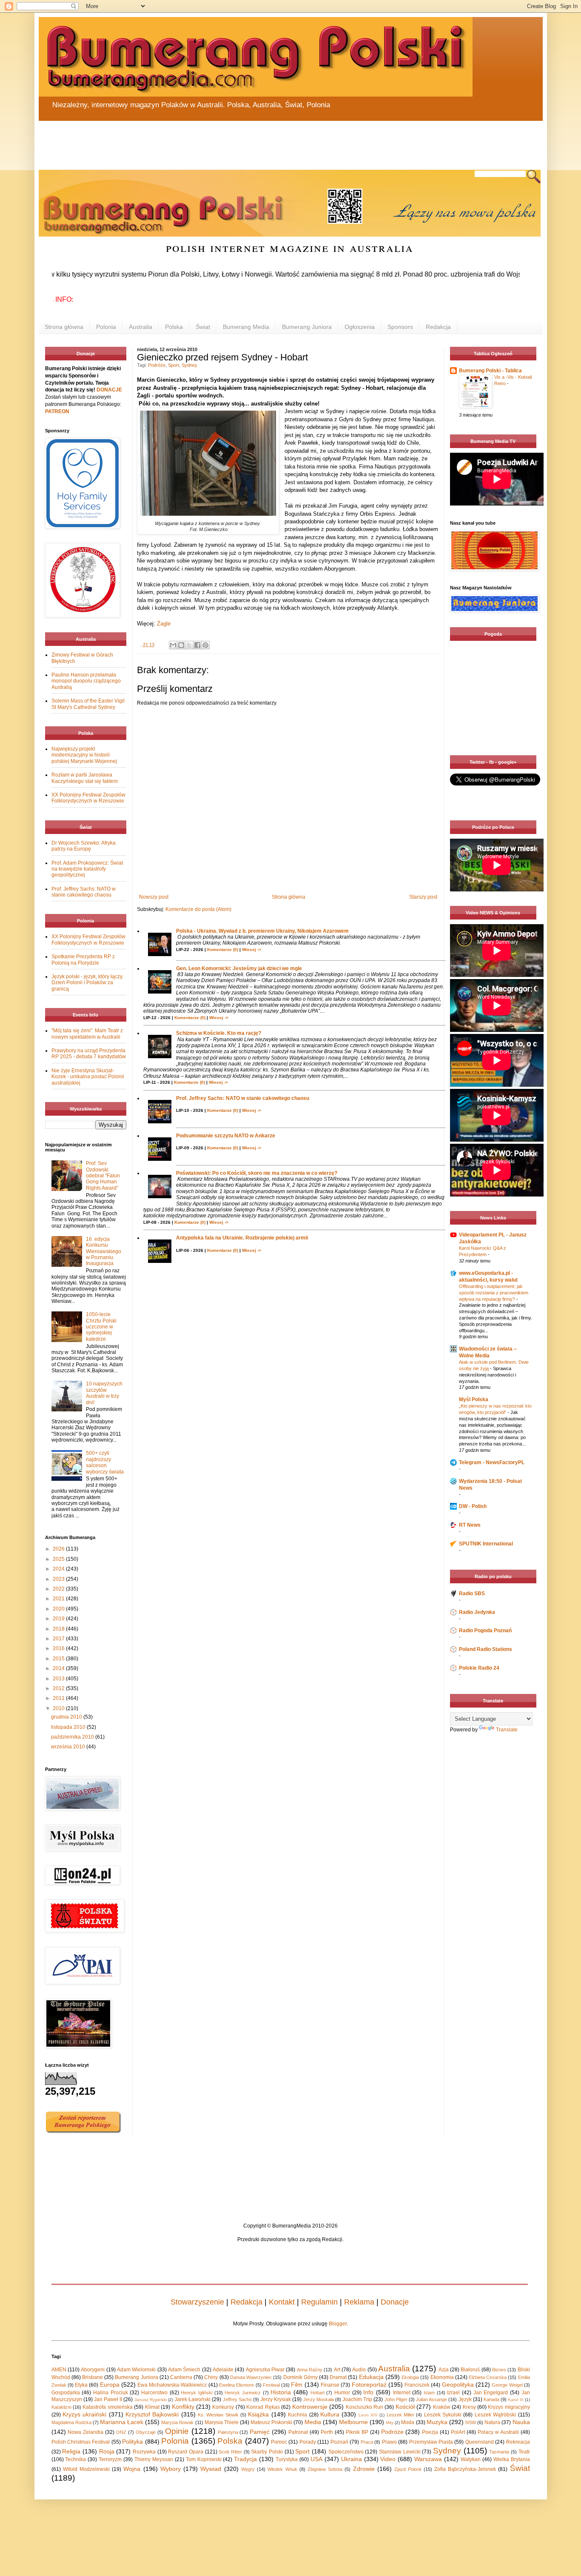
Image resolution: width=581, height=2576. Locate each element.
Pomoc (279, 2442)
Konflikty (183, 2407)
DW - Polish (473, 1506)
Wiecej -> (252, 950)
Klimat (152, 2407)
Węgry (248, 2469)
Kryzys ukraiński (84, 2414)
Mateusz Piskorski (271, 2422)
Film (297, 2385)
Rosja (107, 2451)
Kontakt (282, 2302)
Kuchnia (298, 2415)
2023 (59, 1579)
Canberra (181, 2377)
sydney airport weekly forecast (495, 738)
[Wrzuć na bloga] (181, 645)
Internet (402, 2393)
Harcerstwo (154, 2393)
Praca (367, 2442)
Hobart (318, 2393)
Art (337, 2370)
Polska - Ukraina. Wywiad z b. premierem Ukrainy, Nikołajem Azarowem (262, 931)
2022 (59, 1589)
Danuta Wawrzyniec (251, 2377)
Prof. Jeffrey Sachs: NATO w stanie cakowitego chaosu (243, 1098)
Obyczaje (146, 2432)
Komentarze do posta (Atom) (198, 909)
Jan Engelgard (491, 2393)
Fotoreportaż (369, 2385)
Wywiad (211, 2469)
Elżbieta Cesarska (488, 2377)
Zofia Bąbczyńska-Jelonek (465, 2469)
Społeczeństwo (346, 2452)
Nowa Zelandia (85, 2432)
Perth (327, 2432)
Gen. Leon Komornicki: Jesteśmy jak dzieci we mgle (239, 968)
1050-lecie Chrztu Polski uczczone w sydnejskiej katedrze (101, 1327)
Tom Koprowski (204, 2459)
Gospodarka (66, 2393)
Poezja (430, 2432)
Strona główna (64, 327)
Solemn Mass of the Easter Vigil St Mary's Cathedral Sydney (88, 704)
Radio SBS (472, 1594)
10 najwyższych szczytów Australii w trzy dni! (104, 1393)
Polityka (132, 2442)
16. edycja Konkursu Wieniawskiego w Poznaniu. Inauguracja (104, 1251)
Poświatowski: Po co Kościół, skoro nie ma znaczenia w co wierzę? (257, 1173)
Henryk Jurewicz (243, 2393)
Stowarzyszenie (197, 2302)
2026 (59, 1549)
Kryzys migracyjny (509, 2407)
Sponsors (400, 327)
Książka (258, 2414)
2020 (59, 1609)
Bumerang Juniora (307, 327)
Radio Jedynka (477, 1612)
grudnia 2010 (67, 1717)
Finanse (330, 2385)
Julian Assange (431, 2399)
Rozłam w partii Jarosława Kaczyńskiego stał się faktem (85, 778)
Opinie (177, 2431)
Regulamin (319, 2302)
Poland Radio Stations (486, 1649)
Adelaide (223, 2370)
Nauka (521, 2422)
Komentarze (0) (223, 950)
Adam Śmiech (184, 2370)
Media (313, 2422)
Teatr (524, 2452)
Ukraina (352, 2459)
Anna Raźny (310, 2370)
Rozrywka (144, 2452)
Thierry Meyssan (154, 2459)
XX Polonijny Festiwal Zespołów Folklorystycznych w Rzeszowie (88, 798)
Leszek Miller (400, 2415)
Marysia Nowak (177, 2422)
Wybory (171, 2469)
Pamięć (260, 2432)
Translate (507, 1730)
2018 (59, 1629)
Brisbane (93, 2377)
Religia (71, 2451)
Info (368, 2392)
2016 (59, 1648)
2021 (59, 1599)
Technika (75, 2459)
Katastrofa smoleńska (107, 2407)
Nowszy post (154, 897)
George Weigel (507, 2385)
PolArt (458, 2432)
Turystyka (287, 2459)
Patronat (298, 2432)
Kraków (442, 2407)
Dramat (338, 2377)
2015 (59, 1659)
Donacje (395, 2302)
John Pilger (396, 2399)
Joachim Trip (357, 2399)
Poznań (339, 2442)
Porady (308, 2442)
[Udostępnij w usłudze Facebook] (197, 645)
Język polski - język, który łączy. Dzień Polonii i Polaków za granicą (87, 983)
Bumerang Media (246, 327)
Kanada (491, 2399)
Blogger (338, 2324)
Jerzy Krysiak (276, 2399)
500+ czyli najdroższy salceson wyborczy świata (105, 1462)
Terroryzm (110, 2459)
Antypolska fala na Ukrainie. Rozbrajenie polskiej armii (242, 1238)
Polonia (106, 327)
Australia (141, 327)
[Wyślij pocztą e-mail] (173, 645)
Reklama (359, 2302)
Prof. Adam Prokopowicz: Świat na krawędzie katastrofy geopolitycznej (87, 869)
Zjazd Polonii (408, 2469)
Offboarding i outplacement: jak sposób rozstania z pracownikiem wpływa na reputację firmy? (494, 1293)
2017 (59, 1639)
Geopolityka (458, 2385)
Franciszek (417, 2385)
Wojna (132, 2469)
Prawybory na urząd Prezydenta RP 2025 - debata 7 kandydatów (89, 1054)
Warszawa (428, 2459)
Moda (408, 2422)
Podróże (157, 365)
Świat (203, 327)
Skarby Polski (267, 2452)
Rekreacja (518, 2442)
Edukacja (371, 2377)
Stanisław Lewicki (400, 2452)
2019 (59, 1619)
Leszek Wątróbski (495, 2415)
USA (316, 2459)
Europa (110, 2385)
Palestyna (228, 2432)
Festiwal (271, 2385)
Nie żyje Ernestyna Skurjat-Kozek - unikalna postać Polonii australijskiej (88, 1077)
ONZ (121, 2432)
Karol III (515, 2400)
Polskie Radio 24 (479, 1668)
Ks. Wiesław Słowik (218, 2415)
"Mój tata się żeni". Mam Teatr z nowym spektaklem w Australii (87, 1034)
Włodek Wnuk (282, 2469)
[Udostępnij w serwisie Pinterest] (205, 645)
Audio (359, 2370)
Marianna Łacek (122, 2422)
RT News (470, 1525)
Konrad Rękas (263, 2407)
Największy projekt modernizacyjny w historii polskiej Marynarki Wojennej (84, 755)
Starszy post (423, 897)
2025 (59, 1559)
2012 (59, 1688)
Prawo (389, 2442)
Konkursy (223, 2407)
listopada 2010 (69, 1727)
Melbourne (353, 2422)
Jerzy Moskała (319, 2399)
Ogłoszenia (360, 327)
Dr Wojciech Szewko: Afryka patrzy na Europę (84, 846)
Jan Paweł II (108, 2399)
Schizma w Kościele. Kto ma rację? (219, 1033)
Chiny (211, 2377)
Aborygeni (93, 2370)
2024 (59, 1569)
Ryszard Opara (186, 2452)
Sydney (189, 365)
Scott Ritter (230, 2452)
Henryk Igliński (197, 2393)
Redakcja (438, 327)
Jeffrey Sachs (237, 2399)
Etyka (81, 2385)
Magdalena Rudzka (71, 2422)
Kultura (330, 2414)
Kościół (405, 2407)
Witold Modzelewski (86, 2469)
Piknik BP (357, 2432)
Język (465, 2399)
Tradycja (245, 2459)
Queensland (480, 2442)
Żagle (164, 624)
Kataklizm (61, 2407)
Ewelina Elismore (236, 2385)
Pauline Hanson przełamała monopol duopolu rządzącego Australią (86, 681)
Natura (492, 2422)
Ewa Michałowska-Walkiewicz (172, 2385)
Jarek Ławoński (192, 2399)
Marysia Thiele (222, 2422)
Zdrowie (364, 2469)
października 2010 (73, 1737)
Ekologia (410, 2377)
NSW (471, 2422)
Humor (342, 2393)
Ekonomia (442, 2377)
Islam (429, 2393)
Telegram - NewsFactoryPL (492, 1462)
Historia (281, 2392)
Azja (444, 2370)
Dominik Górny (300, 2377)
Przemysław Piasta (431, 2442)
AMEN (59, 2370)
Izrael (453, 2393)
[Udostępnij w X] (189, 645)
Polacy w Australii (498, 2432)
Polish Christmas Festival (81, 2442)
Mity (390, 2423)
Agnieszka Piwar (265, 2370)
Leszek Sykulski (443, 2415)
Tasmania (499, 2452)
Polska (174, 327)
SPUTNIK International (486, 1544)
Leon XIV (368, 2415)
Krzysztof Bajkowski (152, 2414)
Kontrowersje (310, 2407)
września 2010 (69, 1747)
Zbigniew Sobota (325, 2469)
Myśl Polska (474, 1399)
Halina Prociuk (111, 2393)
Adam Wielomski (136, 2370)
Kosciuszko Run (365, 2407)
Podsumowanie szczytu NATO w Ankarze (226, 1136)
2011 (59, 1698)
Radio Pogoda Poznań (485, 1631)
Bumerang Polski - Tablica (490, 371)
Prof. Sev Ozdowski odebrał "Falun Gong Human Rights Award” (103, 1176)
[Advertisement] (243, 140)
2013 (59, 1679)
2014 (59, 1668)
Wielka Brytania (512, 2459)
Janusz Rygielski (151, 2400)
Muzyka (437, 2422)
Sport (174, 365)
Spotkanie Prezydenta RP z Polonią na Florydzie (83, 960)
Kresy (469, 2407)
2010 (59, 1708)
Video (388, 2459)
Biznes (499, 2370)
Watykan (471, 2459)
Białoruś (470, 2370)
